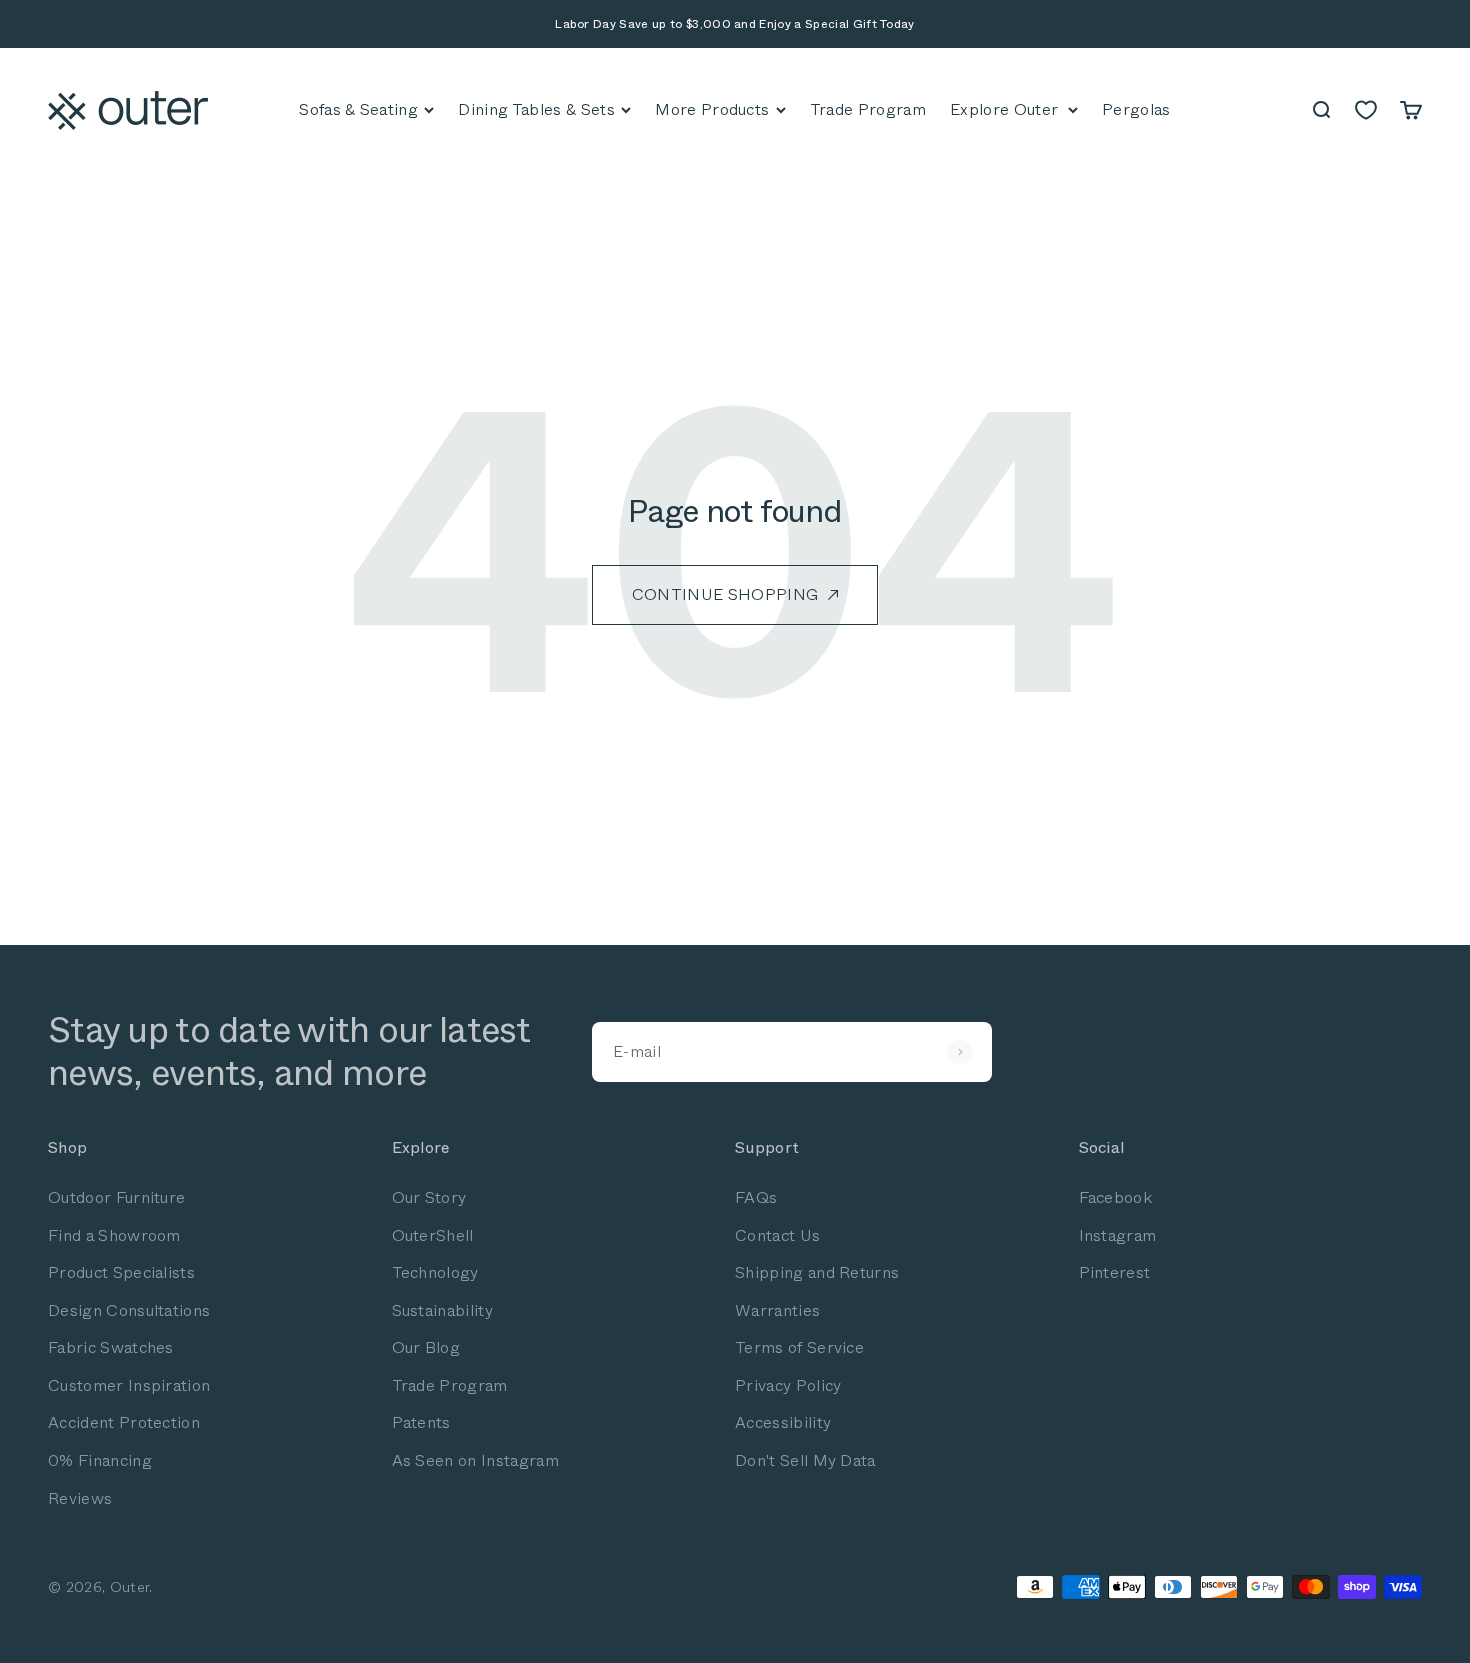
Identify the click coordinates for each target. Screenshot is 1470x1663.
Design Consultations (129, 1310)
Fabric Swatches (111, 1347)
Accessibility (783, 1422)
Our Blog (426, 1347)
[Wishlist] (1366, 110)
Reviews (80, 1498)
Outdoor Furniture (116, 1197)
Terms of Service (799, 1347)
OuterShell (433, 1235)
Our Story (429, 1197)
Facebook (1116, 1197)
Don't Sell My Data (805, 1460)
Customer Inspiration (129, 1385)
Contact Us (777, 1235)
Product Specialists (121, 1272)
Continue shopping (725, 594)
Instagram (1118, 1235)
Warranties (777, 1310)
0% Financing (100, 1460)
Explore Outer (1004, 109)
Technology (435, 1272)
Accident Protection (124, 1422)
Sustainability (442, 1310)
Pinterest (1115, 1272)
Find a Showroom (114, 1235)
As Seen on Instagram (475, 1460)
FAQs (756, 1197)
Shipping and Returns (817, 1272)
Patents (421, 1422)
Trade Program (450, 1385)
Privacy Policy (788, 1385)
